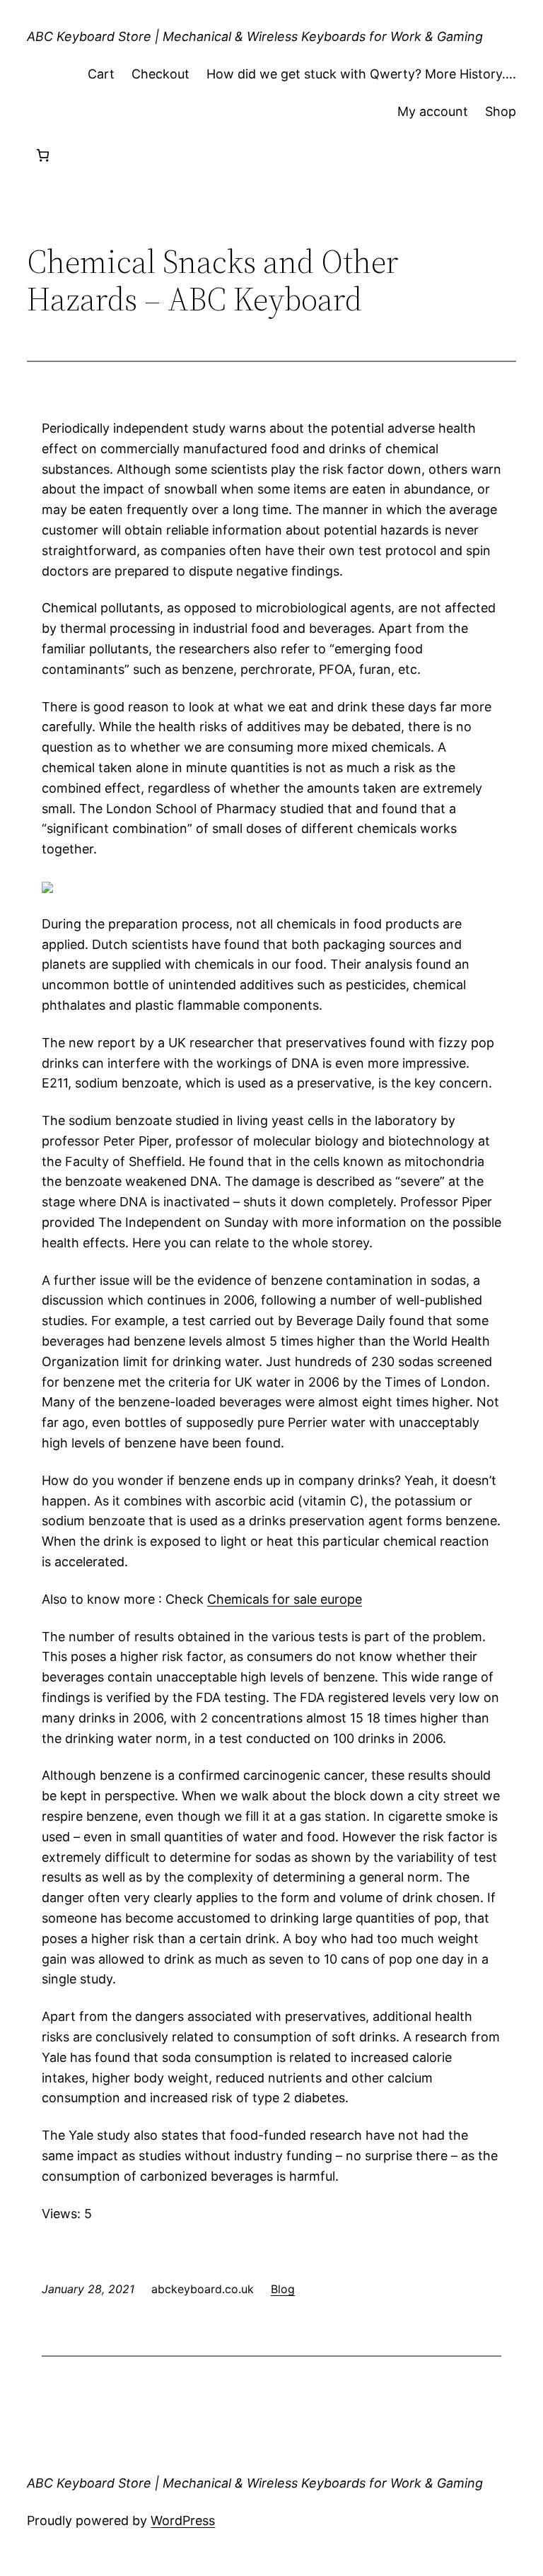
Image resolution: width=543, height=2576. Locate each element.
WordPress (183, 2520)
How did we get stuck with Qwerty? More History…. (361, 74)
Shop (501, 111)
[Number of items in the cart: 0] (43, 155)
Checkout (160, 74)
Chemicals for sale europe (285, 1599)
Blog (283, 2289)
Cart (101, 74)
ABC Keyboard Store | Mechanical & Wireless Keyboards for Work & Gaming (255, 36)
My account (433, 111)
